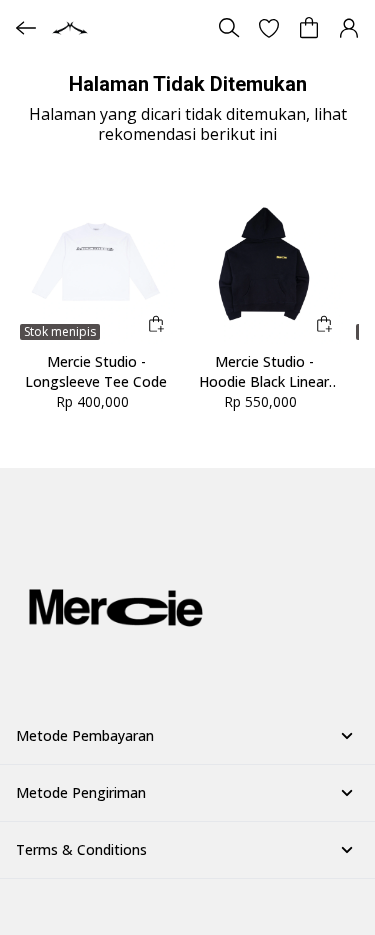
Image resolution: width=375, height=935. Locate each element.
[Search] (229, 28)
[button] (269, 28)
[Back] (26, 28)
